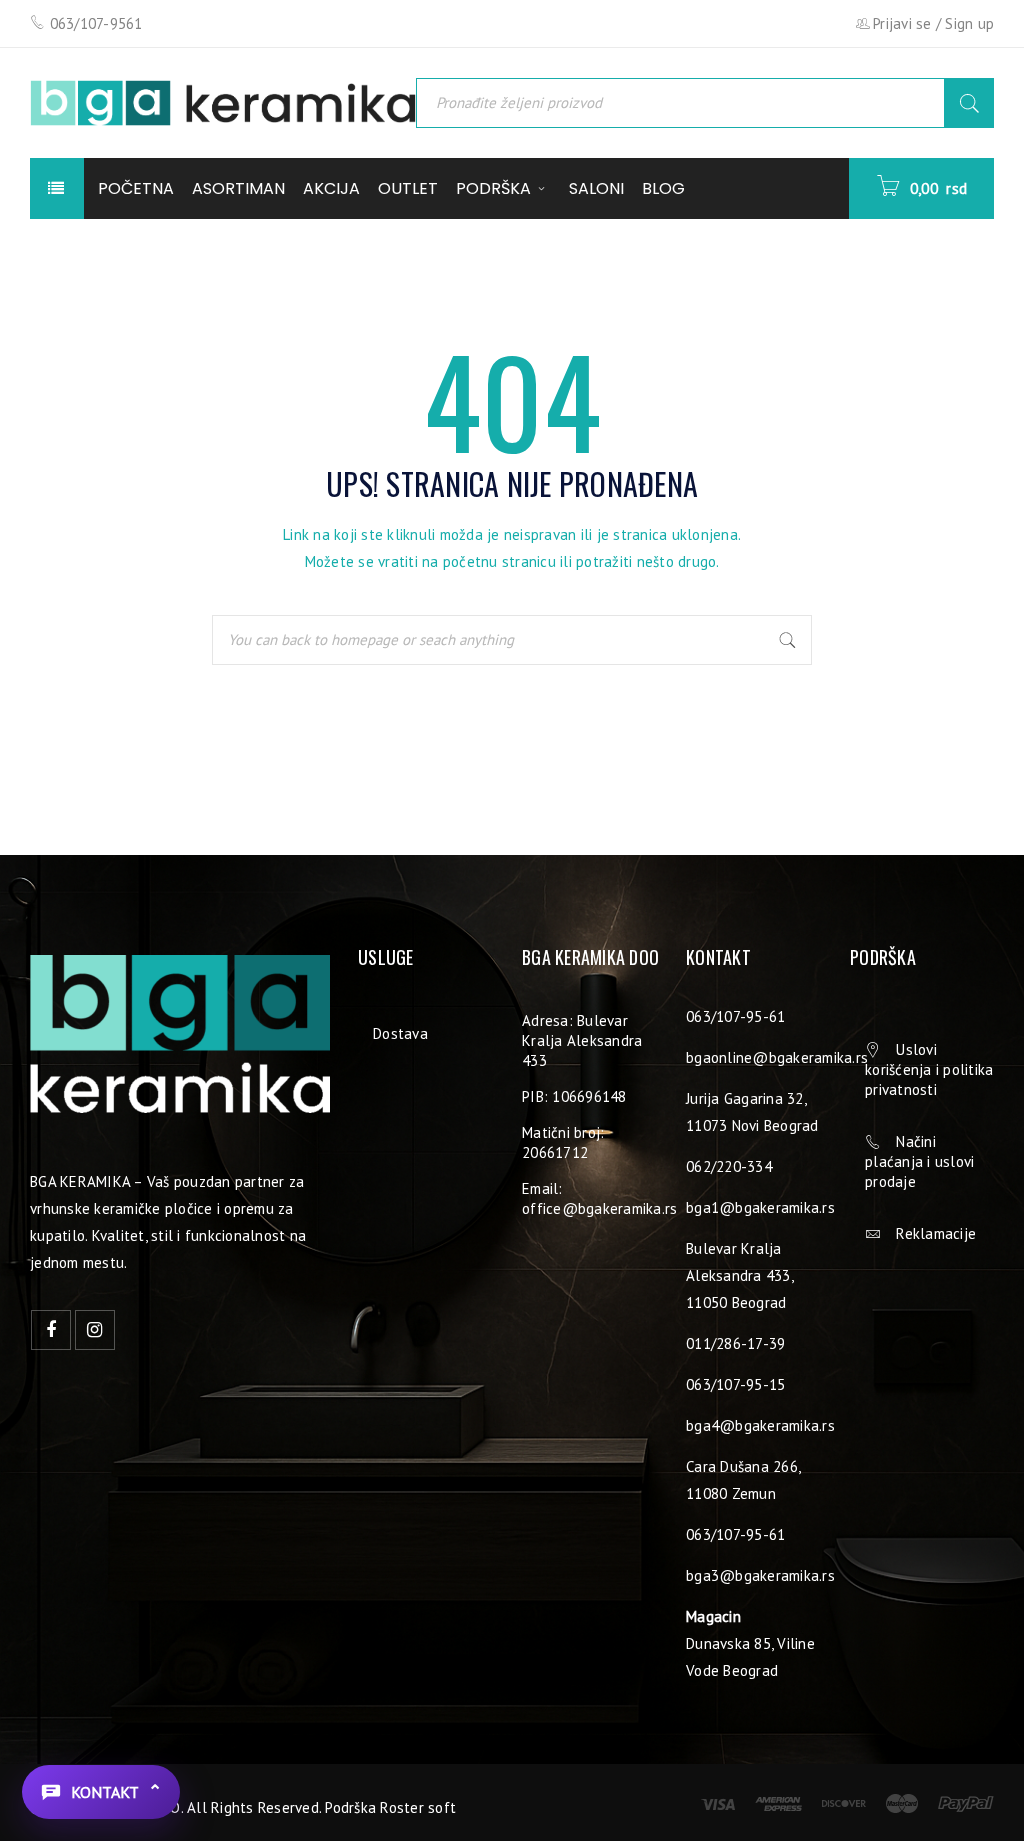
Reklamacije (936, 1233)
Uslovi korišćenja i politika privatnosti (929, 1069)
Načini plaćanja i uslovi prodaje (919, 1161)
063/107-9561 (96, 23)
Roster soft (418, 1807)
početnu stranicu (499, 561)
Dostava (400, 1033)
